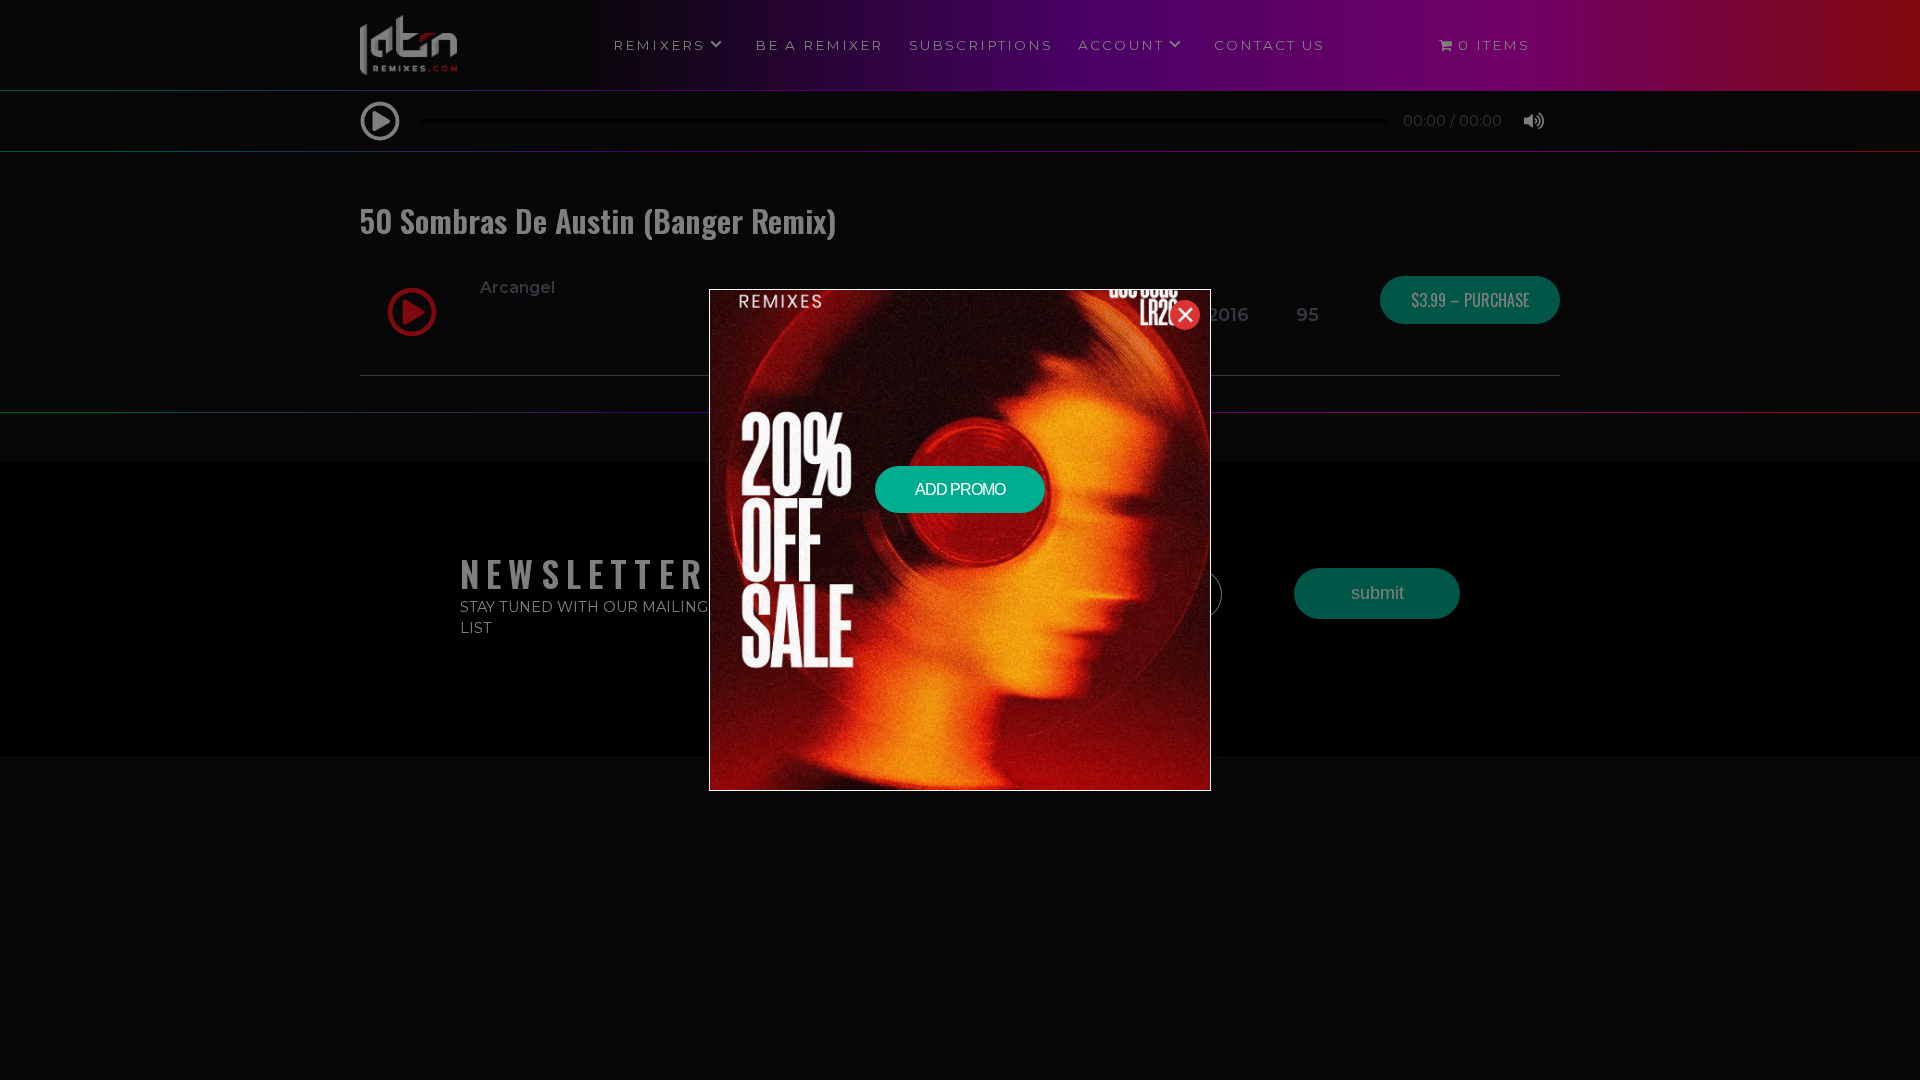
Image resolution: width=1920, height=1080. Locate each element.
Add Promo (960, 489)
